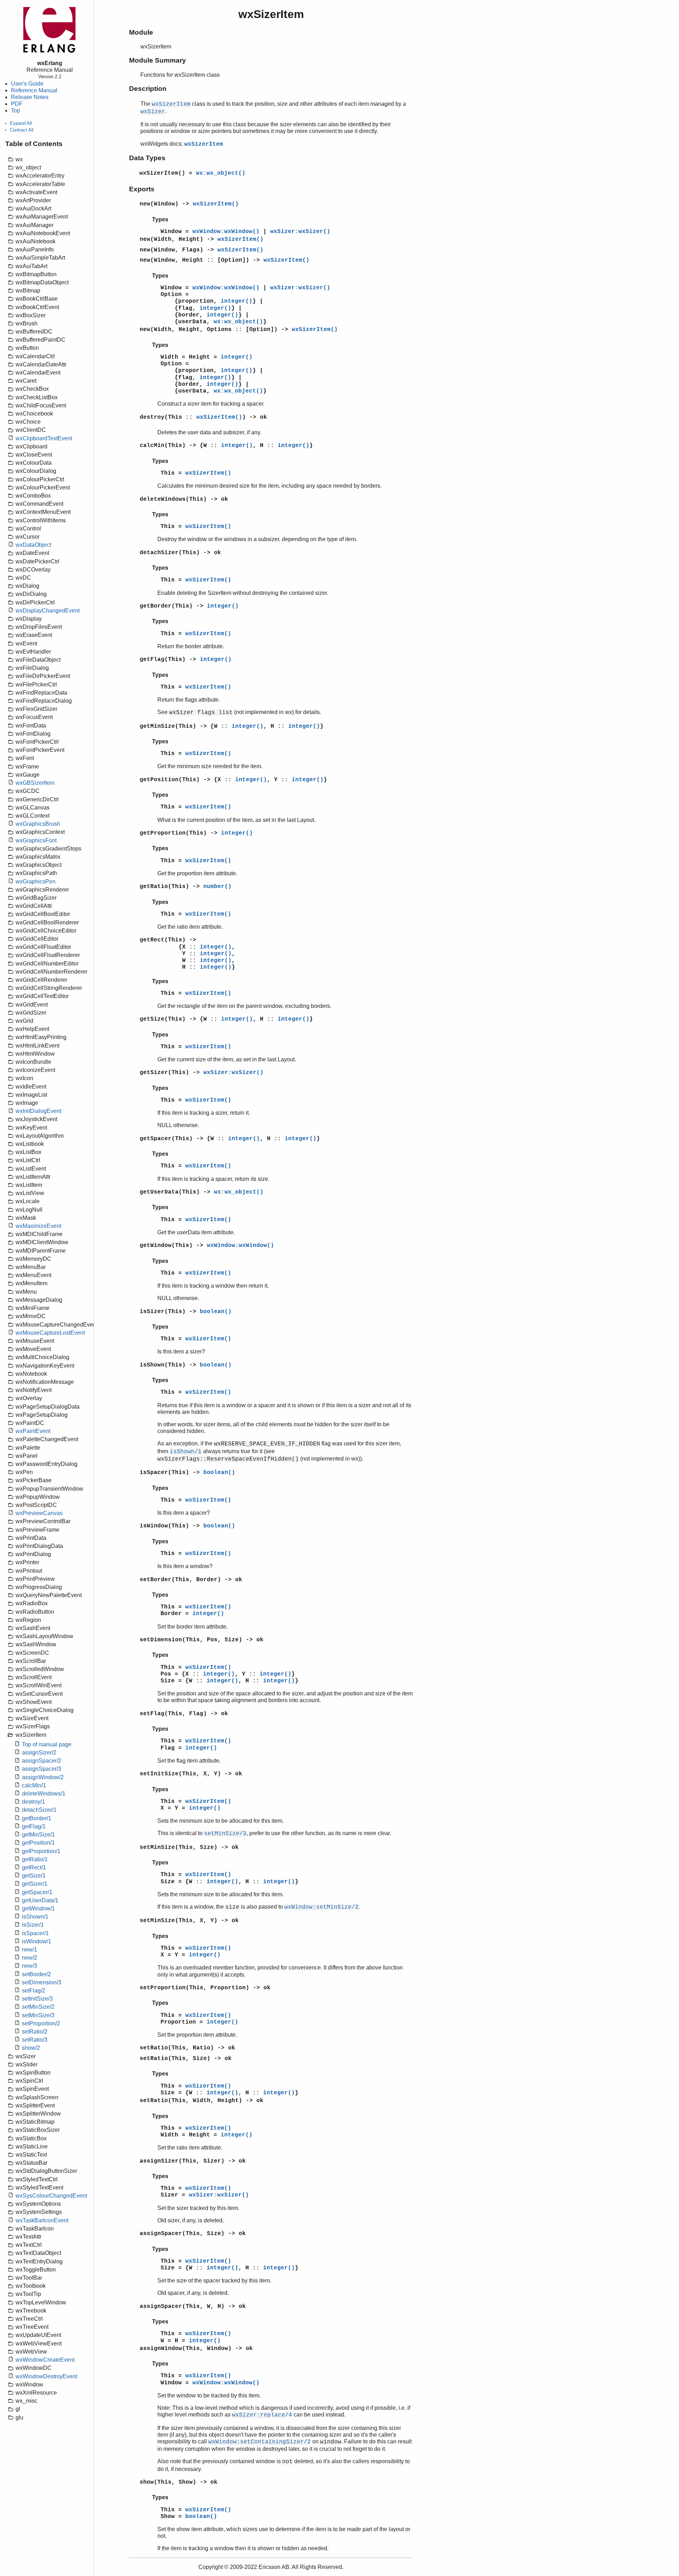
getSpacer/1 (37, 1892)
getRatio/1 (35, 1859)
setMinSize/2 (38, 2007)
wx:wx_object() (221, 173)
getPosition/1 (38, 1843)
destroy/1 (33, 1802)
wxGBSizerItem (35, 783)
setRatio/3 (35, 2040)
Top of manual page (47, 1744)
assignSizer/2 (39, 1753)
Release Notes (30, 97)
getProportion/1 (41, 1851)
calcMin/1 (34, 1785)
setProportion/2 (41, 2023)
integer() (237, 301)
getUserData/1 (40, 1900)
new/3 (30, 1966)
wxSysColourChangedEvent (51, 2196)
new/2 (30, 1958)
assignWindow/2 (43, 1777)
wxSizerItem (204, 144)
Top (16, 111)
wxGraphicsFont (36, 840)
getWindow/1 (38, 1908)
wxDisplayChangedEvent (48, 611)
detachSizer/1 (39, 1810)
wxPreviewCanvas (39, 1513)
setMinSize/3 (38, 2015)
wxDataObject (33, 545)
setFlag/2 (34, 1991)
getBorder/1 (37, 1818)
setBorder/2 (36, 1974)
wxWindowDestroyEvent (46, 2376)
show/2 (31, 2048)
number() (217, 887)
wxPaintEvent (33, 1431)
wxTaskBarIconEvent (42, 2220)
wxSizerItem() (216, 204)
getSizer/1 (35, 1884)
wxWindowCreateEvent (45, 2360)
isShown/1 (35, 1917)
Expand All (21, 123)
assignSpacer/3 (42, 1769)
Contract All (22, 130)
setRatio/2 (35, 2032)
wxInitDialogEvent (38, 1111)
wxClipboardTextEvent (44, 438)
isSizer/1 (33, 1925)
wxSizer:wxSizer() (300, 232)
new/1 (30, 1950)
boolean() (216, 1312)
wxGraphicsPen (36, 881)
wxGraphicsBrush (38, 824)
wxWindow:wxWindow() (226, 232)
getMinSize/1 (38, 1835)
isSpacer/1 (35, 1933)
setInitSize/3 (37, 1999)
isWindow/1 (37, 1941)
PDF (17, 104)
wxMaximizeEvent (38, 1226)
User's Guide (27, 84)
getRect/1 (34, 1867)
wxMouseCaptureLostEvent (50, 1333)
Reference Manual (34, 90)
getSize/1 (34, 1876)
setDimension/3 (42, 1982)
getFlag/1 (34, 1826)
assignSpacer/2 (42, 1761)
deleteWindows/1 (44, 1794)
